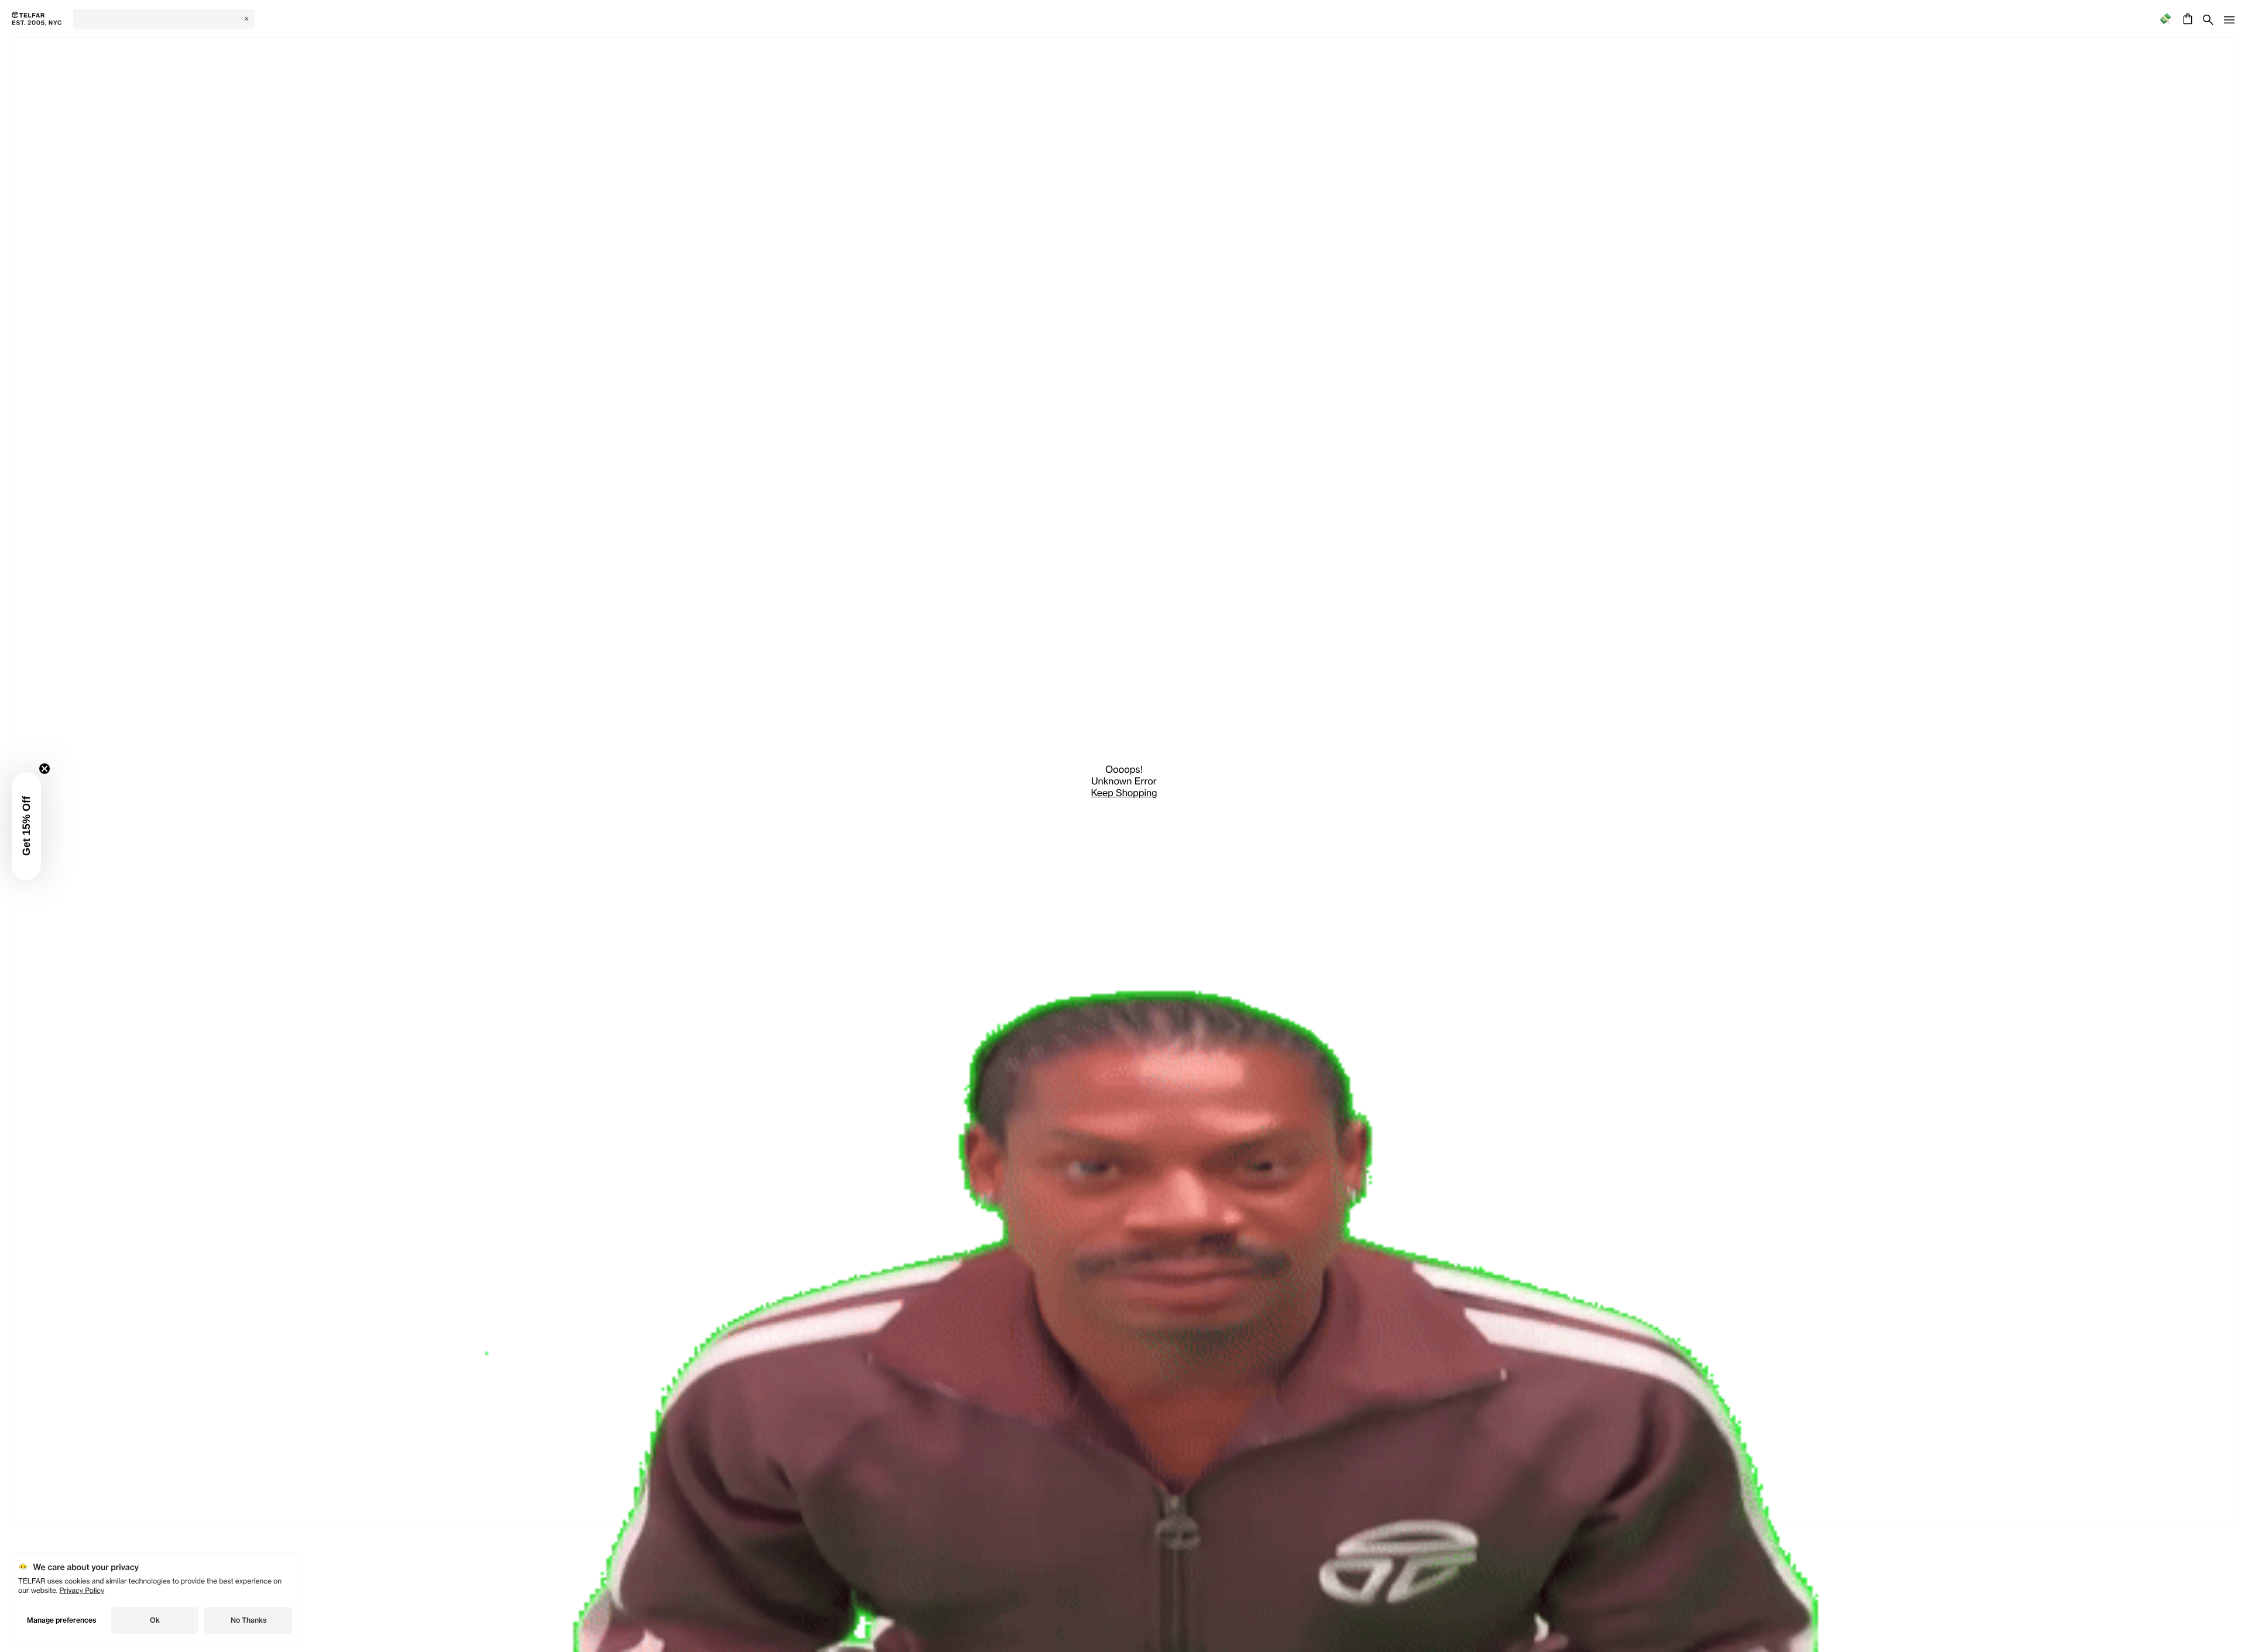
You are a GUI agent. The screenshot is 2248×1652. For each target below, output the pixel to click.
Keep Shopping (1124, 793)
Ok (155, 1620)
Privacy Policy (82, 1590)
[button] (26, 826)
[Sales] (2165, 19)
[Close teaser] (44, 769)
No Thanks (249, 1620)
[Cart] (2186, 19)
